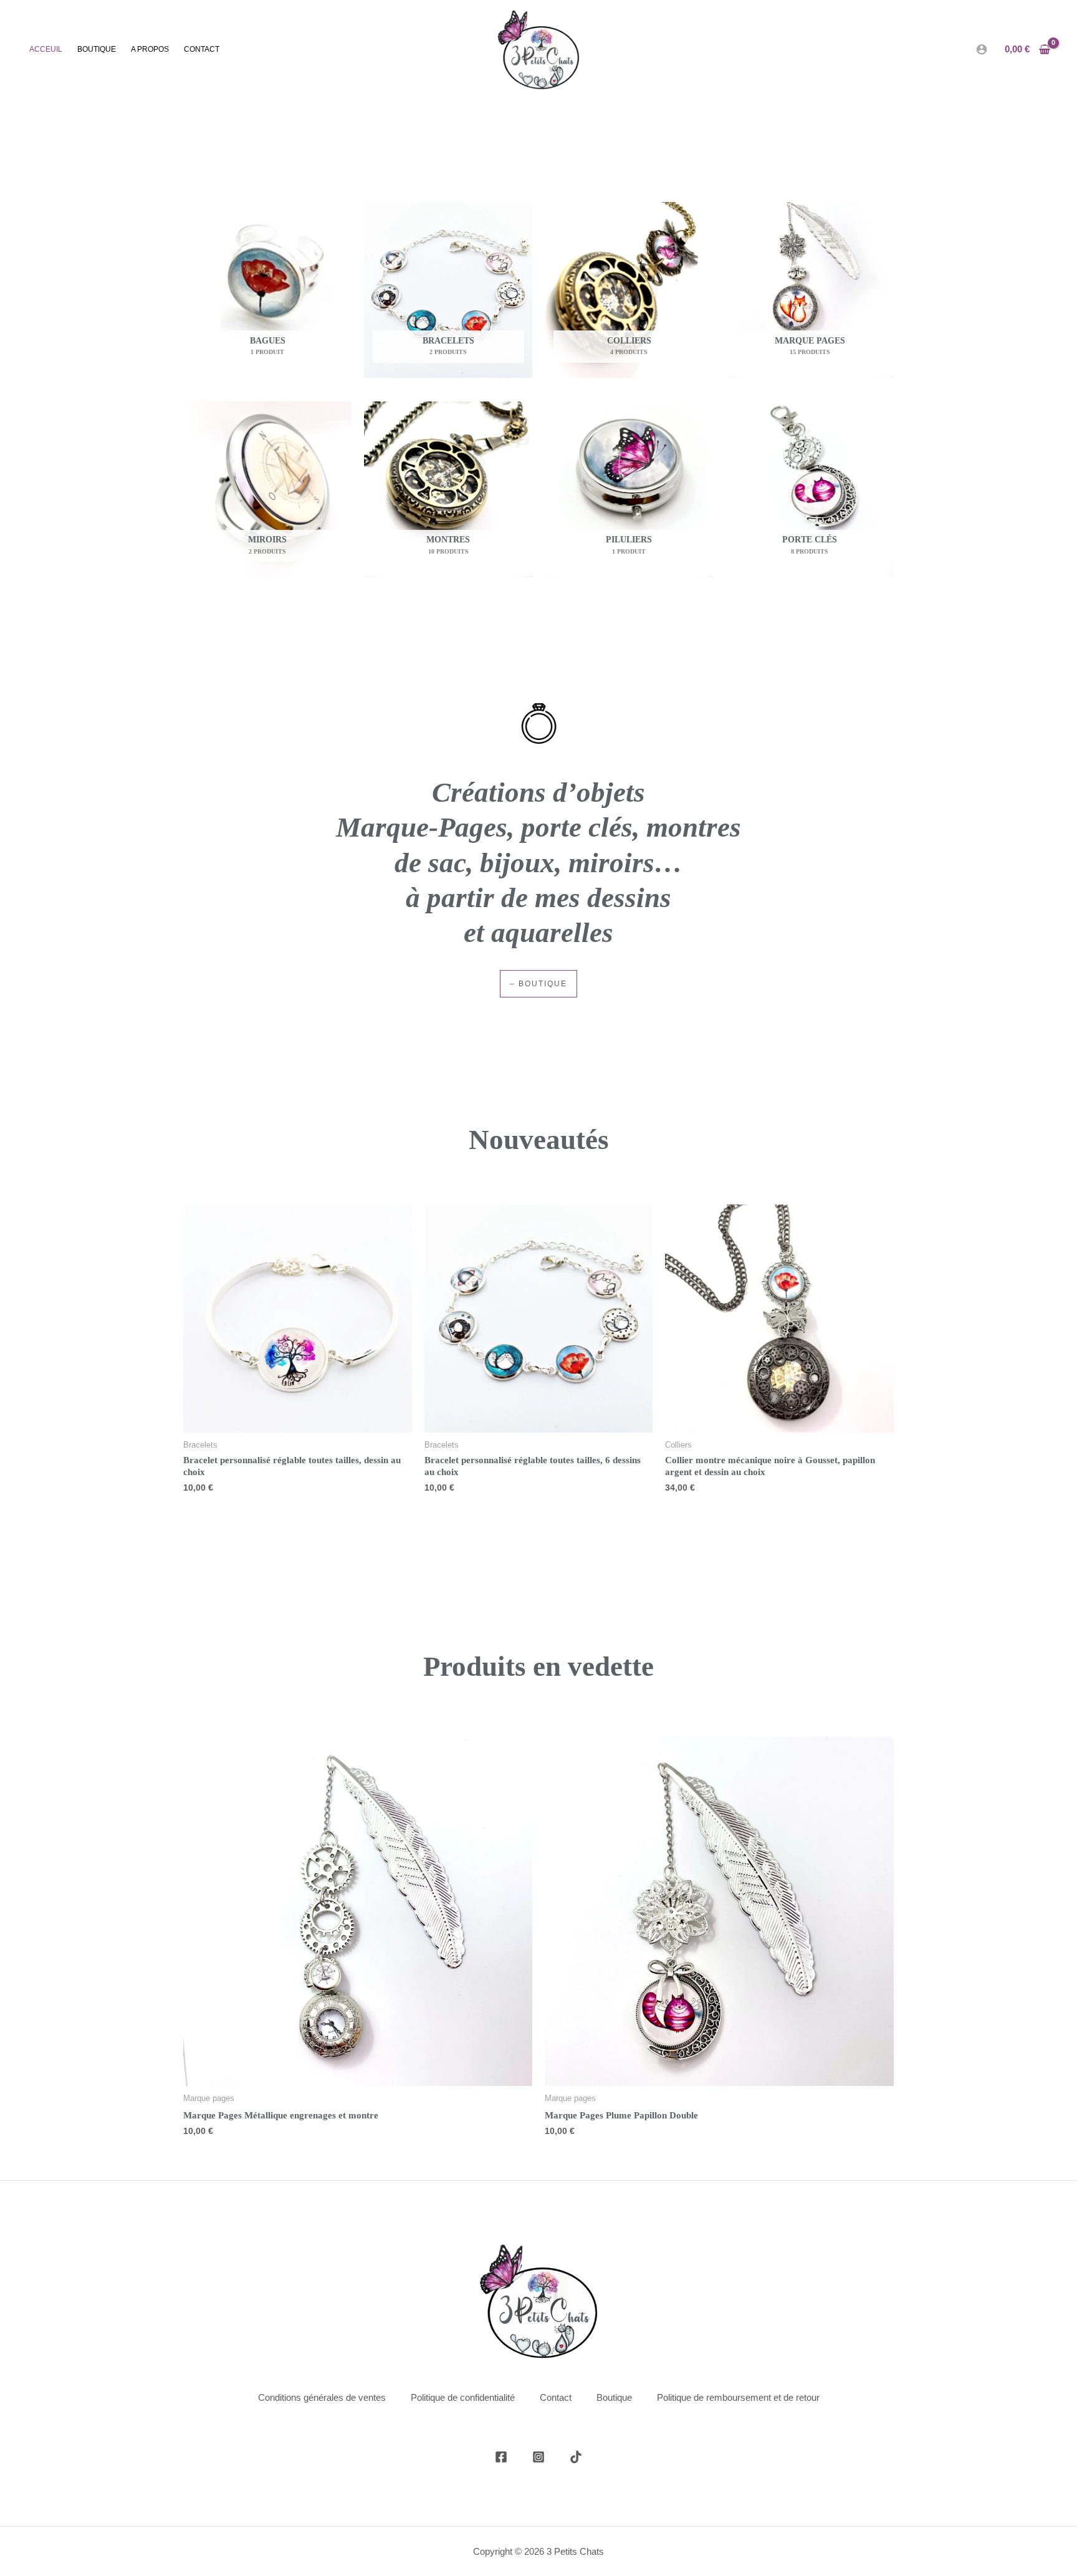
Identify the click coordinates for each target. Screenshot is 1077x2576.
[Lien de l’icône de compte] (982, 49)
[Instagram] (538, 2457)
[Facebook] (501, 2457)
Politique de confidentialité (463, 2397)
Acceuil (46, 49)
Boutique (97, 49)
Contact (202, 49)
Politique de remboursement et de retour (738, 2397)
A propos (150, 49)
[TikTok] (576, 2457)
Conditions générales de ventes (322, 2397)
